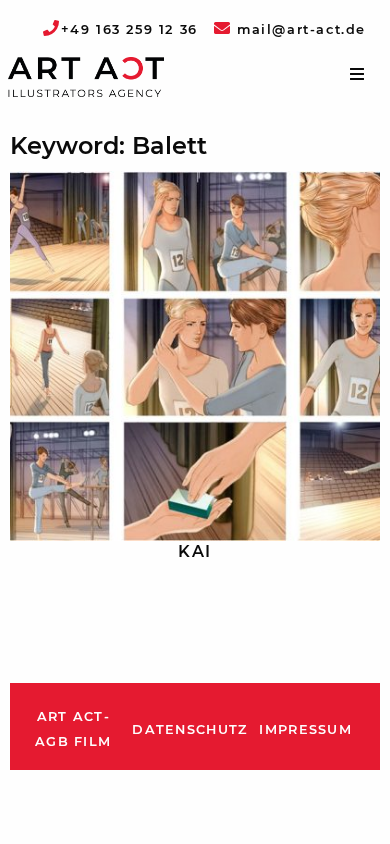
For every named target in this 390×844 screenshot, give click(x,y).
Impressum (305, 729)
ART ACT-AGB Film (73, 729)
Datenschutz (189, 729)
